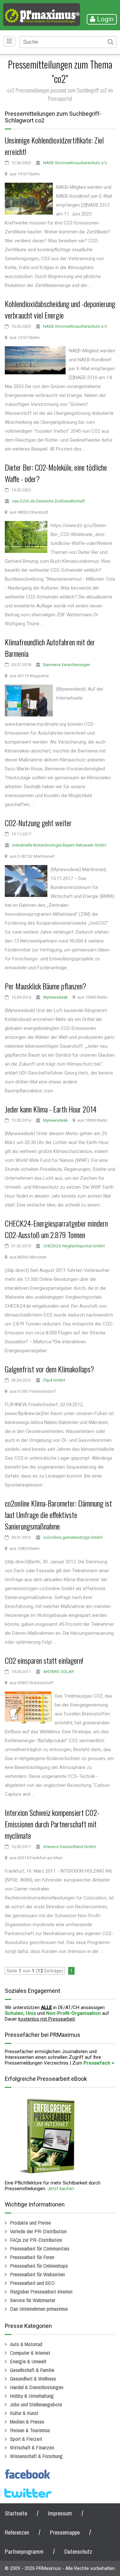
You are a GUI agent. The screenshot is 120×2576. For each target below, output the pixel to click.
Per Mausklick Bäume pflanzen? (45, 986)
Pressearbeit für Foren (32, 2257)
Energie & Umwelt (28, 2361)
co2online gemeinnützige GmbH (73, 1537)
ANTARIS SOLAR (59, 1672)
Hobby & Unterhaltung (32, 2396)
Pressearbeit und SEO (32, 2283)
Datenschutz (78, 2552)
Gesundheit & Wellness (33, 2378)
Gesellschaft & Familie (32, 2370)
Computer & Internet (30, 2353)
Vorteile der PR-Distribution (38, 2231)
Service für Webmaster (33, 2300)
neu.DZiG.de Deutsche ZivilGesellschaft (49, 501)
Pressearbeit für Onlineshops (39, 2266)
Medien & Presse (27, 2422)
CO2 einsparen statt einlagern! (44, 1660)
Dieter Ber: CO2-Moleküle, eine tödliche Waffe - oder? (56, 473)
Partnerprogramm (24, 2552)
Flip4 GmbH (54, 1380)
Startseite (16, 2513)
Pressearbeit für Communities (40, 2248)
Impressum (60, 2513)
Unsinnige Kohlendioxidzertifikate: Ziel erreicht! (54, 146)
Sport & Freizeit (26, 2439)
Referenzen (17, 2532)
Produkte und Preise (30, 2223)
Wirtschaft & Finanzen (32, 2447)
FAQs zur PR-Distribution (36, 2240)
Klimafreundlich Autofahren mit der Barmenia (50, 648)
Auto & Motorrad (26, 2344)
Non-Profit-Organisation (73, 2013)
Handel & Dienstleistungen (37, 2387)
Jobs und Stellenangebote (36, 2404)
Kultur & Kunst (24, 2413)
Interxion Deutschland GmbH (70, 1847)
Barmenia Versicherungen (67, 665)
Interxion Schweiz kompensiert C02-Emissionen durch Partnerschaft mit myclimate (52, 1824)
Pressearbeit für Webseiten (37, 2274)
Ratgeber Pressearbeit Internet (41, 2291)
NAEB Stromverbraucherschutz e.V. (75, 163)
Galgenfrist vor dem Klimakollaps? (49, 1369)
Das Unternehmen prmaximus (39, 2309)
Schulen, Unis (20, 2013)
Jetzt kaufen (61, 2189)
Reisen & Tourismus (30, 2430)
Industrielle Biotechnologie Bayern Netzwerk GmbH (59, 845)
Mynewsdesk (56, 997)
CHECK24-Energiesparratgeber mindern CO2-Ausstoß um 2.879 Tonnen (56, 1229)
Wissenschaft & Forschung (36, 2456)
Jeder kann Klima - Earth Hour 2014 (51, 1109)
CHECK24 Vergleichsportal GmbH (74, 1246)
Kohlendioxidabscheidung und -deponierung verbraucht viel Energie (60, 309)
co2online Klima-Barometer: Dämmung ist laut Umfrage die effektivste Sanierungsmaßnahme (58, 1515)
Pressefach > (99, 2063)
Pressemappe (65, 2532)
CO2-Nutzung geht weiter (38, 823)
